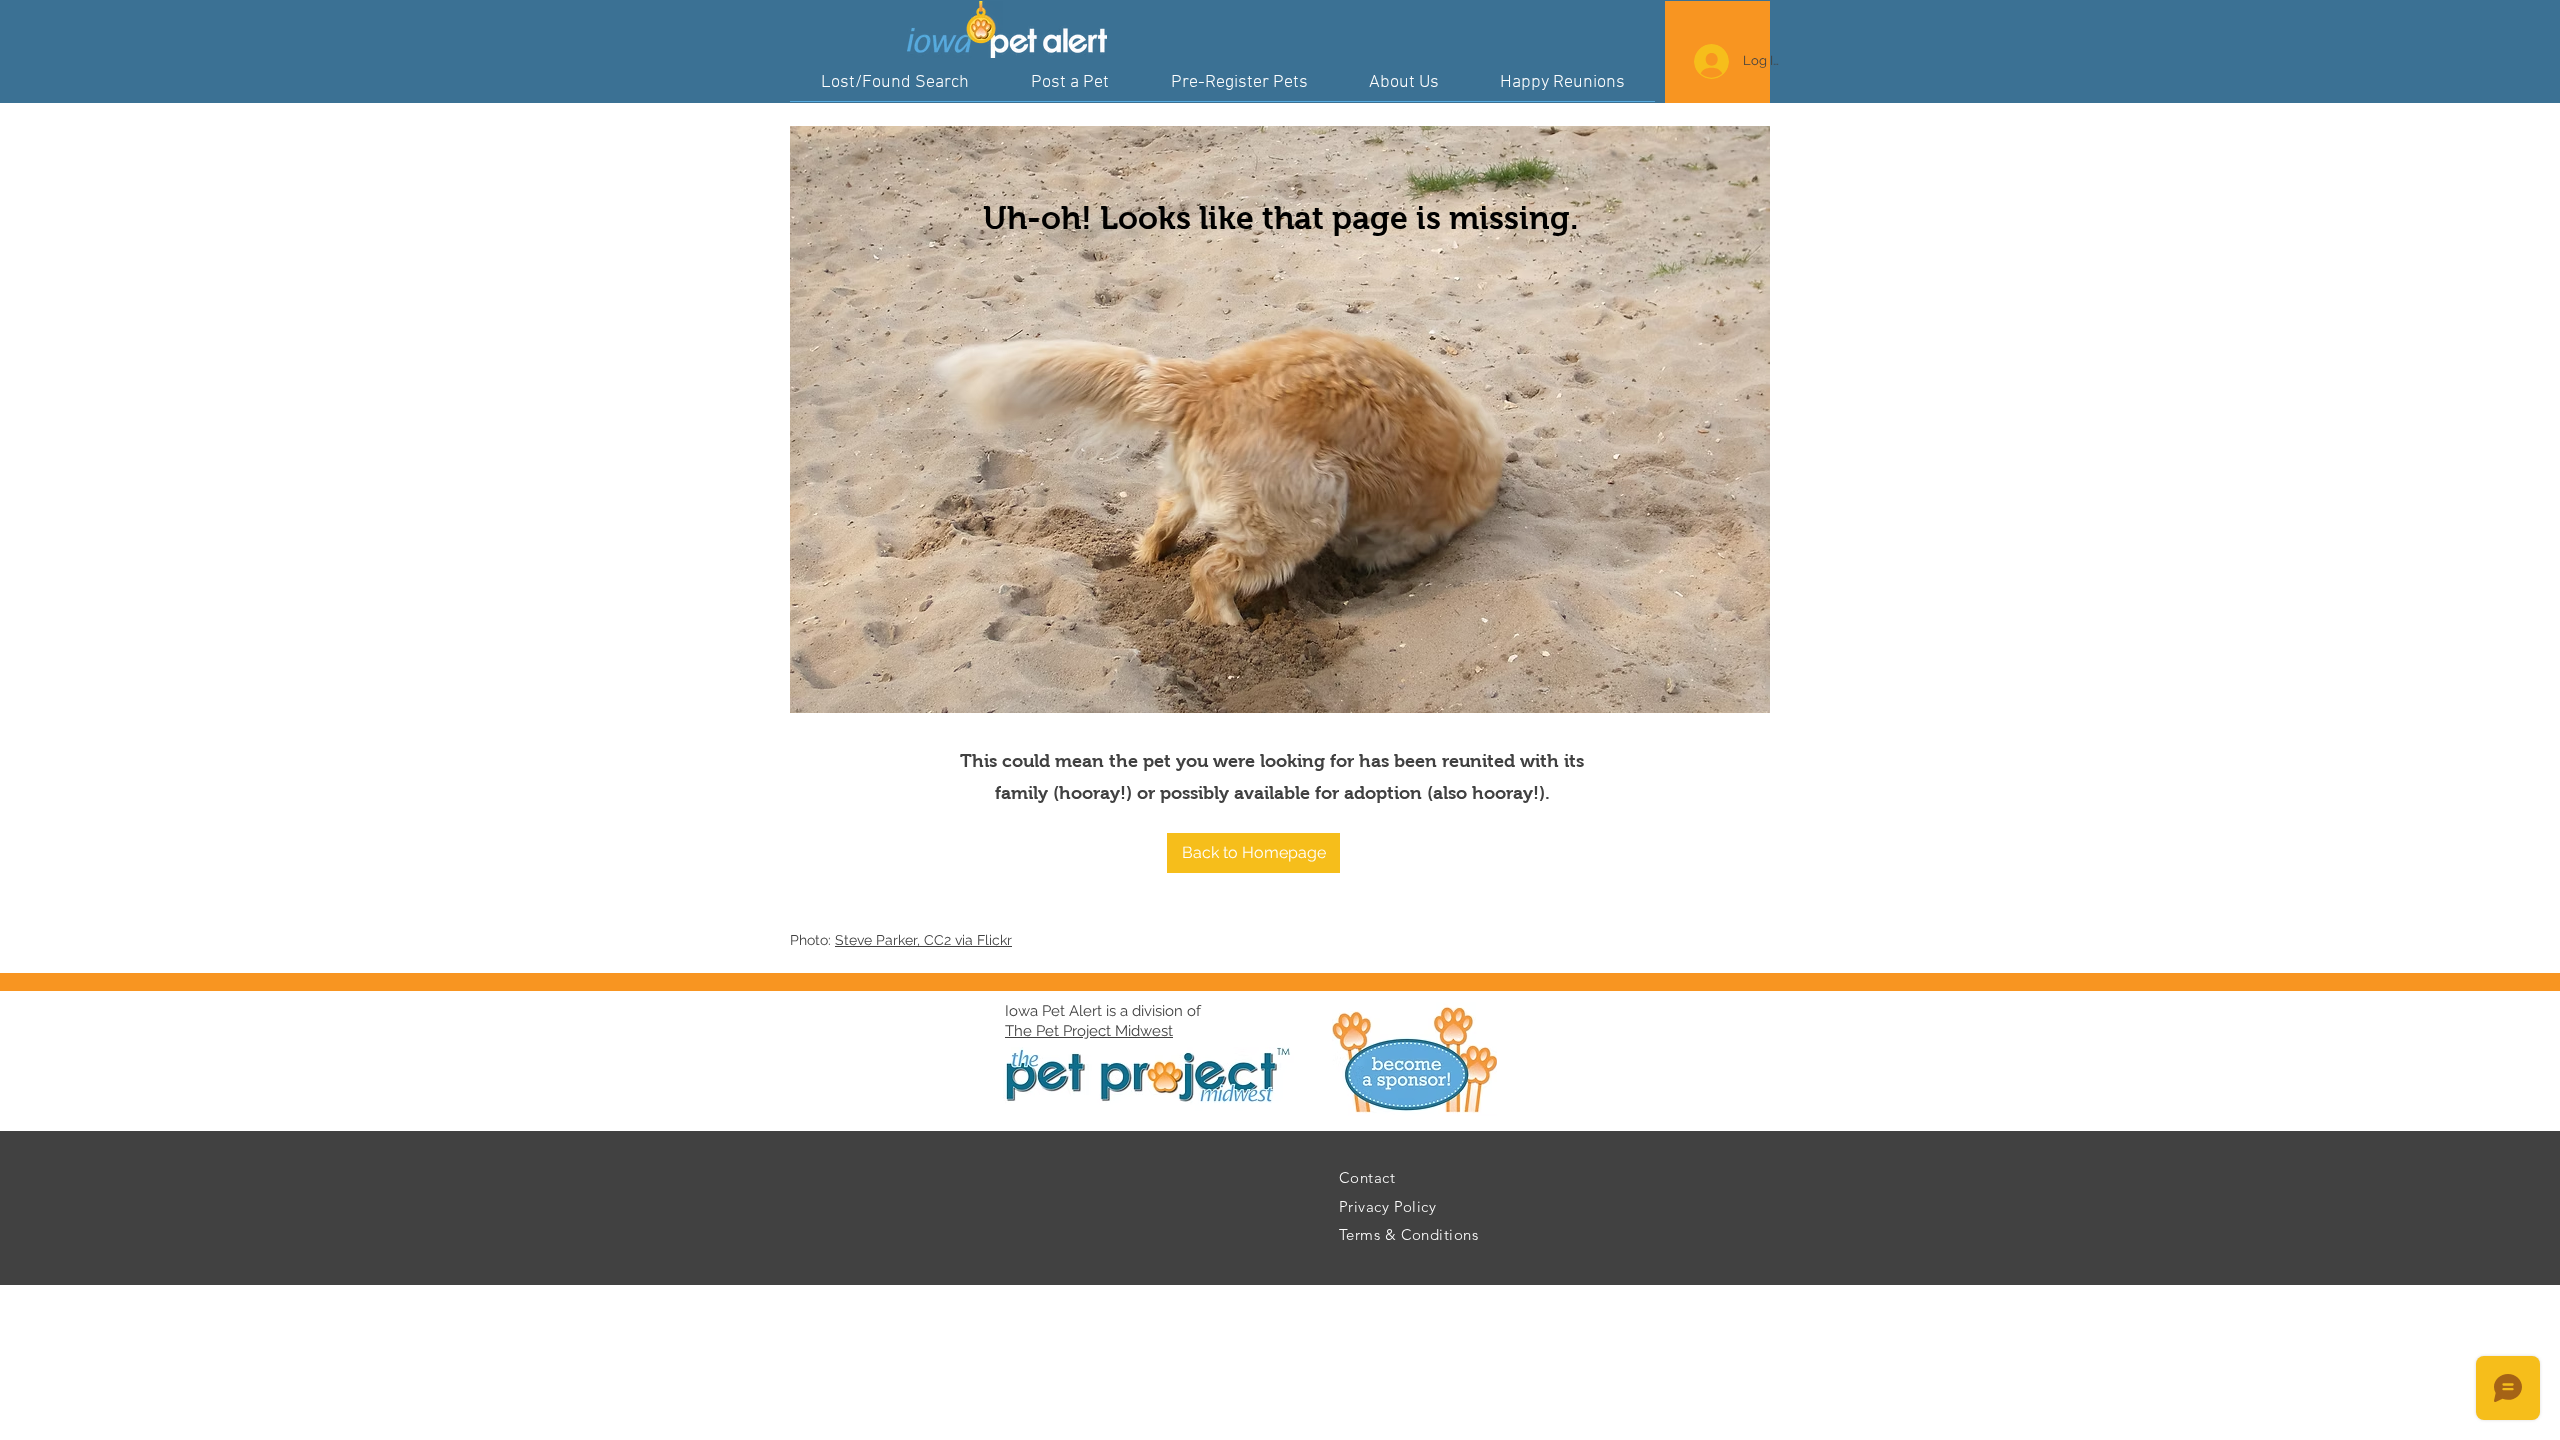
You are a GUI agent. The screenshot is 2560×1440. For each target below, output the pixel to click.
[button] (1253, 853)
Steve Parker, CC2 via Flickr (923, 940)
